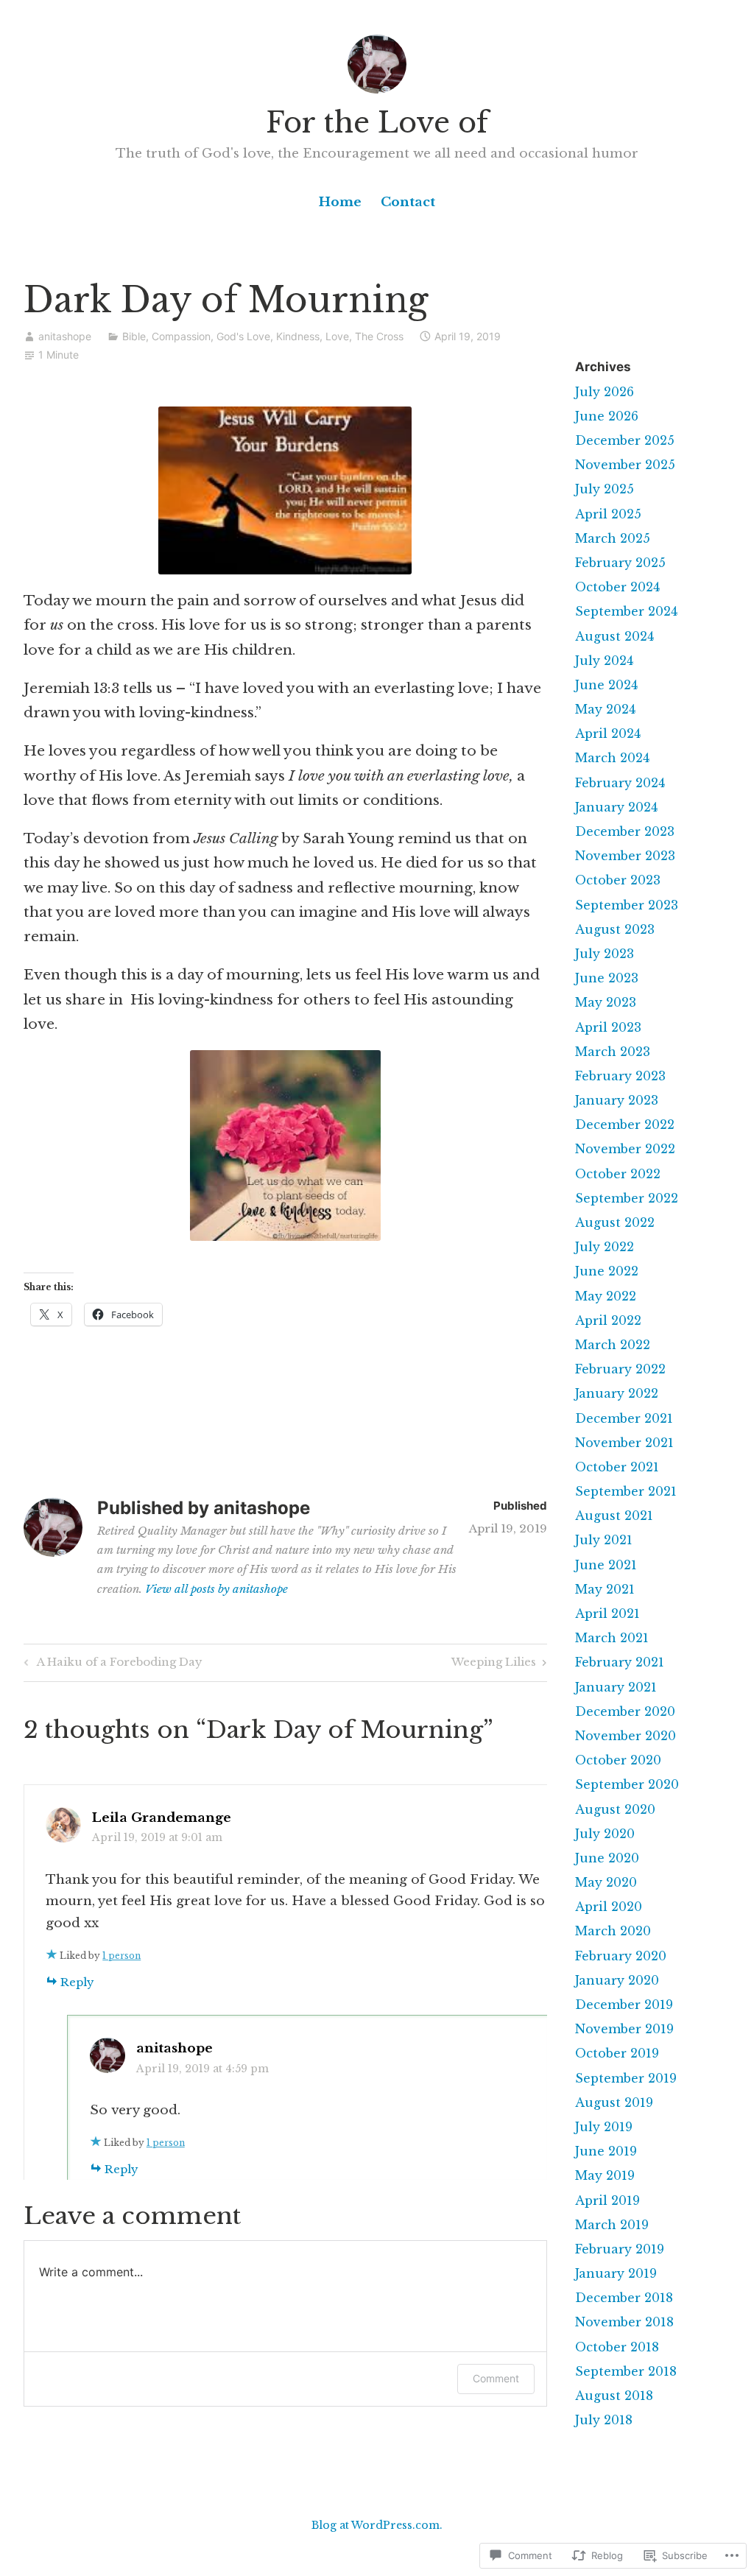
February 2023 (620, 1076)
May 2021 (605, 1589)
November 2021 (624, 1443)
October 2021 (617, 1467)
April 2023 (608, 1027)
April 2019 (607, 2200)
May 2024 (605, 709)
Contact (408, 202)
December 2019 (624, 2005)
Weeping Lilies (494, 1664)
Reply (77, 1982)
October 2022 (618, 1174)
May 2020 (606, 1882)
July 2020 (605, 1834)
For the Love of (377, 123)
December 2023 (625, 831)
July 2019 (604, 2127)
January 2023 (617, 1100)
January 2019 (616, 2273)
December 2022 (625, 1125)
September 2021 (626, 1491)
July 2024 (604, 661)
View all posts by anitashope (216, 1589)
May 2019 (605, 2175)
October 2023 (618, 880)
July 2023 (605, 954)
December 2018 (624, 2298)
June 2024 (606, 685)
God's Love (243, 336)
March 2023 (613, 1052)
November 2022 (625, 1149)
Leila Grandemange (162, 1818)
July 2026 (605, 392)
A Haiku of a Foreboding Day (111, 1664)
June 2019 (606, 2151)
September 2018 (626, 2371)
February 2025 (620, 563)
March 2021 (612, 1638)
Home (340, 202)
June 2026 (607, 416)
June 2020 (607, 1858)
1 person (121, 1956)
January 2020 (617, 1980)
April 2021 (607, 1613)
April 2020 (609, 1907)
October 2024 (617, 587)
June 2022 (607, 1271)
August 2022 (615, 1222)
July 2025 (605, 489)
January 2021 (616, 1687)
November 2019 (624, 2029)
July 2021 (604, 1540)
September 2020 (627, 1784)
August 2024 (614, 636)
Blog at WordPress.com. (377, 2525)
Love (337, 336)
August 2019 (614, 2102)
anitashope (65, 336)
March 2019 (612, 2225)
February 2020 (621, 1956)
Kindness (298, 336)
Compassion (181, 336)
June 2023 (607, 978)
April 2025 (608, 514)
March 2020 (613, 1931)
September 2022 (627, 1198)
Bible (134, 336)
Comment (496, 2378)
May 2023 (606, 1002)
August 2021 (614, 1516)
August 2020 (615, 1809)
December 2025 (625, 440)
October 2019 (617, 2053)
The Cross (379, 336)
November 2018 (624, 2322)
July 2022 (605, 1247)
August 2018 (614, 2396)
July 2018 (604, 2420)
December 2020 (625, 1711)
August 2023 (615, 929)
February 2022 (620, 1369)
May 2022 (606, 1296)
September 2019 (626, 2078)
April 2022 (608, 1320)
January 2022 (617, 1393)
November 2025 (625, 465)
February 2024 (620, 783)
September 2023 (627, 905)
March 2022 (613, 1345)
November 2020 (626, 1736)
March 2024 (612, 758)
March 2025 (613, 538)
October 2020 (618, 1760)
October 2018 (617, 2347)
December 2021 (624, 1418)
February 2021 (620, 1662)
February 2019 (620, 2249)
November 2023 (625, 856)
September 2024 (626, 611)
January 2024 (616, 807)
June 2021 (606, 1565)
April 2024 (608, 733)
